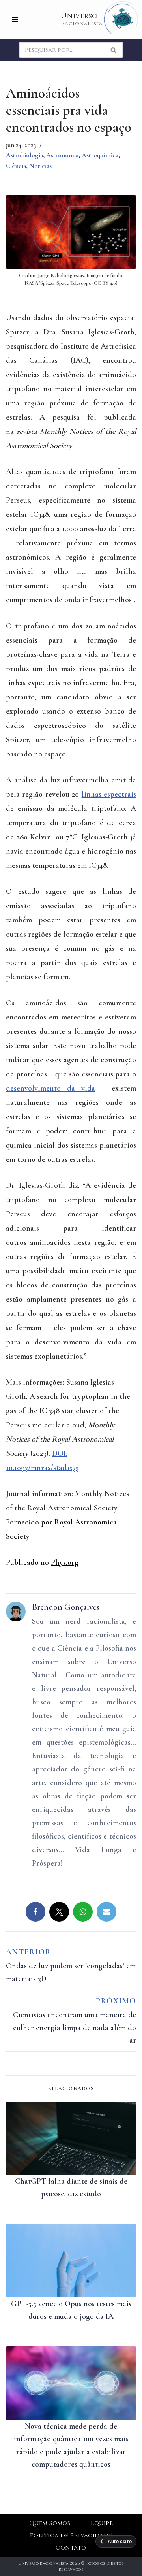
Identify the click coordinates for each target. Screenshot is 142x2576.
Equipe (102, 2523)
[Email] (106, 1912)
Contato (71, 2548)
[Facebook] (35, 1912)
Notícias (40, 166)
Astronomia (62, 155)
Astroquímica (100, 155)
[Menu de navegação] (15, 19)
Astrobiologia (24, 155)
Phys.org (65, 1562)
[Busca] (114, 50)
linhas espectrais (109, 794)
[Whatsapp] (83, 1912)
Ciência (16, 166)
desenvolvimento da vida (50, 1088)
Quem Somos (50, 2523)
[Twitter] (59, 1912)
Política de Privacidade (71, 2535)
